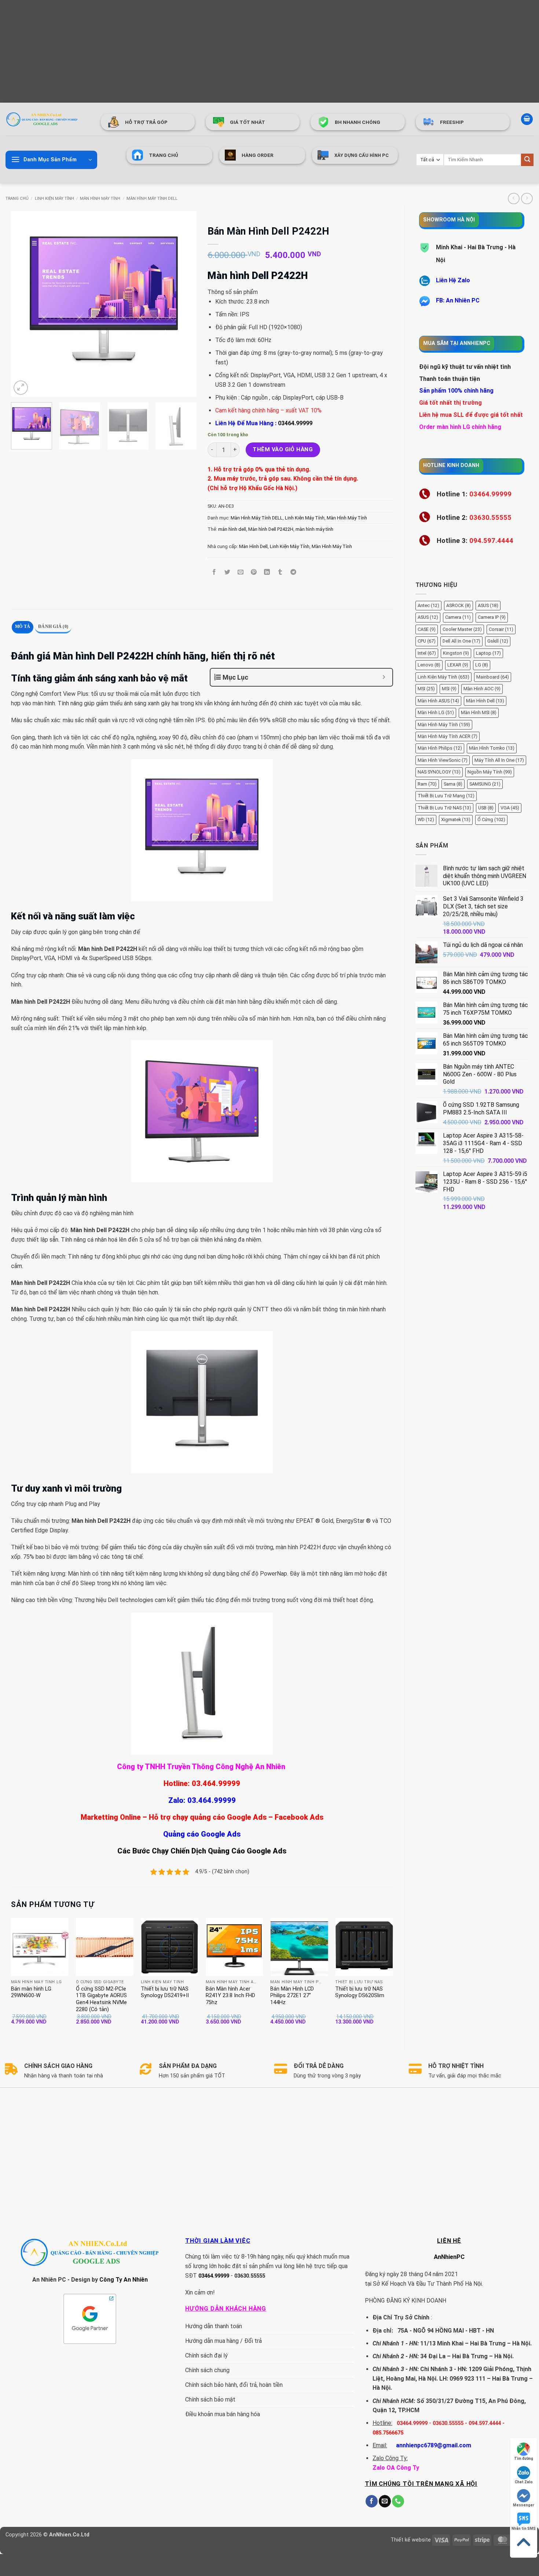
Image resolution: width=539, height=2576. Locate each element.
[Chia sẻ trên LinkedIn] (267, 572)
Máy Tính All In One (499, 760)
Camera (458, 617)
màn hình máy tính (314, 529)
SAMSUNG (485, 784)
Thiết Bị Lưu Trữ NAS (444, 808)
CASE (427, 629)
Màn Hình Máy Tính (100, 199)
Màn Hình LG (436, 712)
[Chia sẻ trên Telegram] (294, 572)
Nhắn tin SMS (524, 2529)
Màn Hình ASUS (438, 701)
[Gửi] (527, 160)
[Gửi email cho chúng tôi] (385, 2501)
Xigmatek (456, 820)
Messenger (524, 2505)
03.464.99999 (216, 1783)
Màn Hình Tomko (492, 748)
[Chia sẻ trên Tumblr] (280, 572)
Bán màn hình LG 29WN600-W (31, 1992)
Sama (453, 784)
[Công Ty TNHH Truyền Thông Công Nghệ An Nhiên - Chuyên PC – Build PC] (42, 119)
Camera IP (492, 617)
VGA (510, 808)
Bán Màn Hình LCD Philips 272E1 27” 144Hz (292, 1996)
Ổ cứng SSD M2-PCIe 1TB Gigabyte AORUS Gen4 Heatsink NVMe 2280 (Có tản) (101, 1999)
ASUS (488, 605)
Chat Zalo (524, 2482)
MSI (426, 689)
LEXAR (458, 665)
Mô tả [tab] (23, 626)
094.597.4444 (485, 2423)
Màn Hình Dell (485, 701)
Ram (427, 784)
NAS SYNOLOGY (439, 772)
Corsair (501, 629)
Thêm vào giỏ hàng (283, 449)
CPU (427, 641)
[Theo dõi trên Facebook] (372, 2501)
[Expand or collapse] (384, 677)
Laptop (488, 653)
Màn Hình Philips (440, 748)
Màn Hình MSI (479, 712)
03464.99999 (295, 423)
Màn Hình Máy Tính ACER (448, 736)
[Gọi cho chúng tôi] (398, 2501)
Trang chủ (17, 199)
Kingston (456, 653)
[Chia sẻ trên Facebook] (214, 572)
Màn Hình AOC (482, 689)
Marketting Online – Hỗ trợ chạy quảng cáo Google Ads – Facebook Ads (202, 1817)
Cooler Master (462, 629)
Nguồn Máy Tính (490, 772)
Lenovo (429, 665)
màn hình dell (232, 529)
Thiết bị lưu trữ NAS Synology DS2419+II (165, 1992)
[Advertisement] (220, 51)
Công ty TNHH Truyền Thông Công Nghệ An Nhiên (202, 1767)
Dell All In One (461, 641)
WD (426, 820)
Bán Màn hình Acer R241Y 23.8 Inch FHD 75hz (230, 1996)
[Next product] (514, 199)
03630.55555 (250, 2276)
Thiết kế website (411, 2540)
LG (482, 665)
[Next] (183, 304)
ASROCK (459, 605)
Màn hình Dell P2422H (271, 529)
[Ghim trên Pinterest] (254, 572)
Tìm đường (524, 2459)
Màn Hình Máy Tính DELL (152, 199)
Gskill (498, 641)
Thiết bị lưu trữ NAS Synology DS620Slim (360, 1992)
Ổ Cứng (491, 820)
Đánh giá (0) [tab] (53, 626)
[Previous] (24, 304)
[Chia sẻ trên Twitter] (227, 572)
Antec (428, 605)
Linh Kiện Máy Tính (54, 199)
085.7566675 (388, 2433)
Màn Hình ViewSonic (443, 760)
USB (486, 808)
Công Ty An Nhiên (124, 2280)
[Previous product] (527, 199)
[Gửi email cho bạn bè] (241, 572)
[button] (527, 119)
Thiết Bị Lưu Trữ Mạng (446, 796)
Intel (427, 653)
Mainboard (493, 677)
